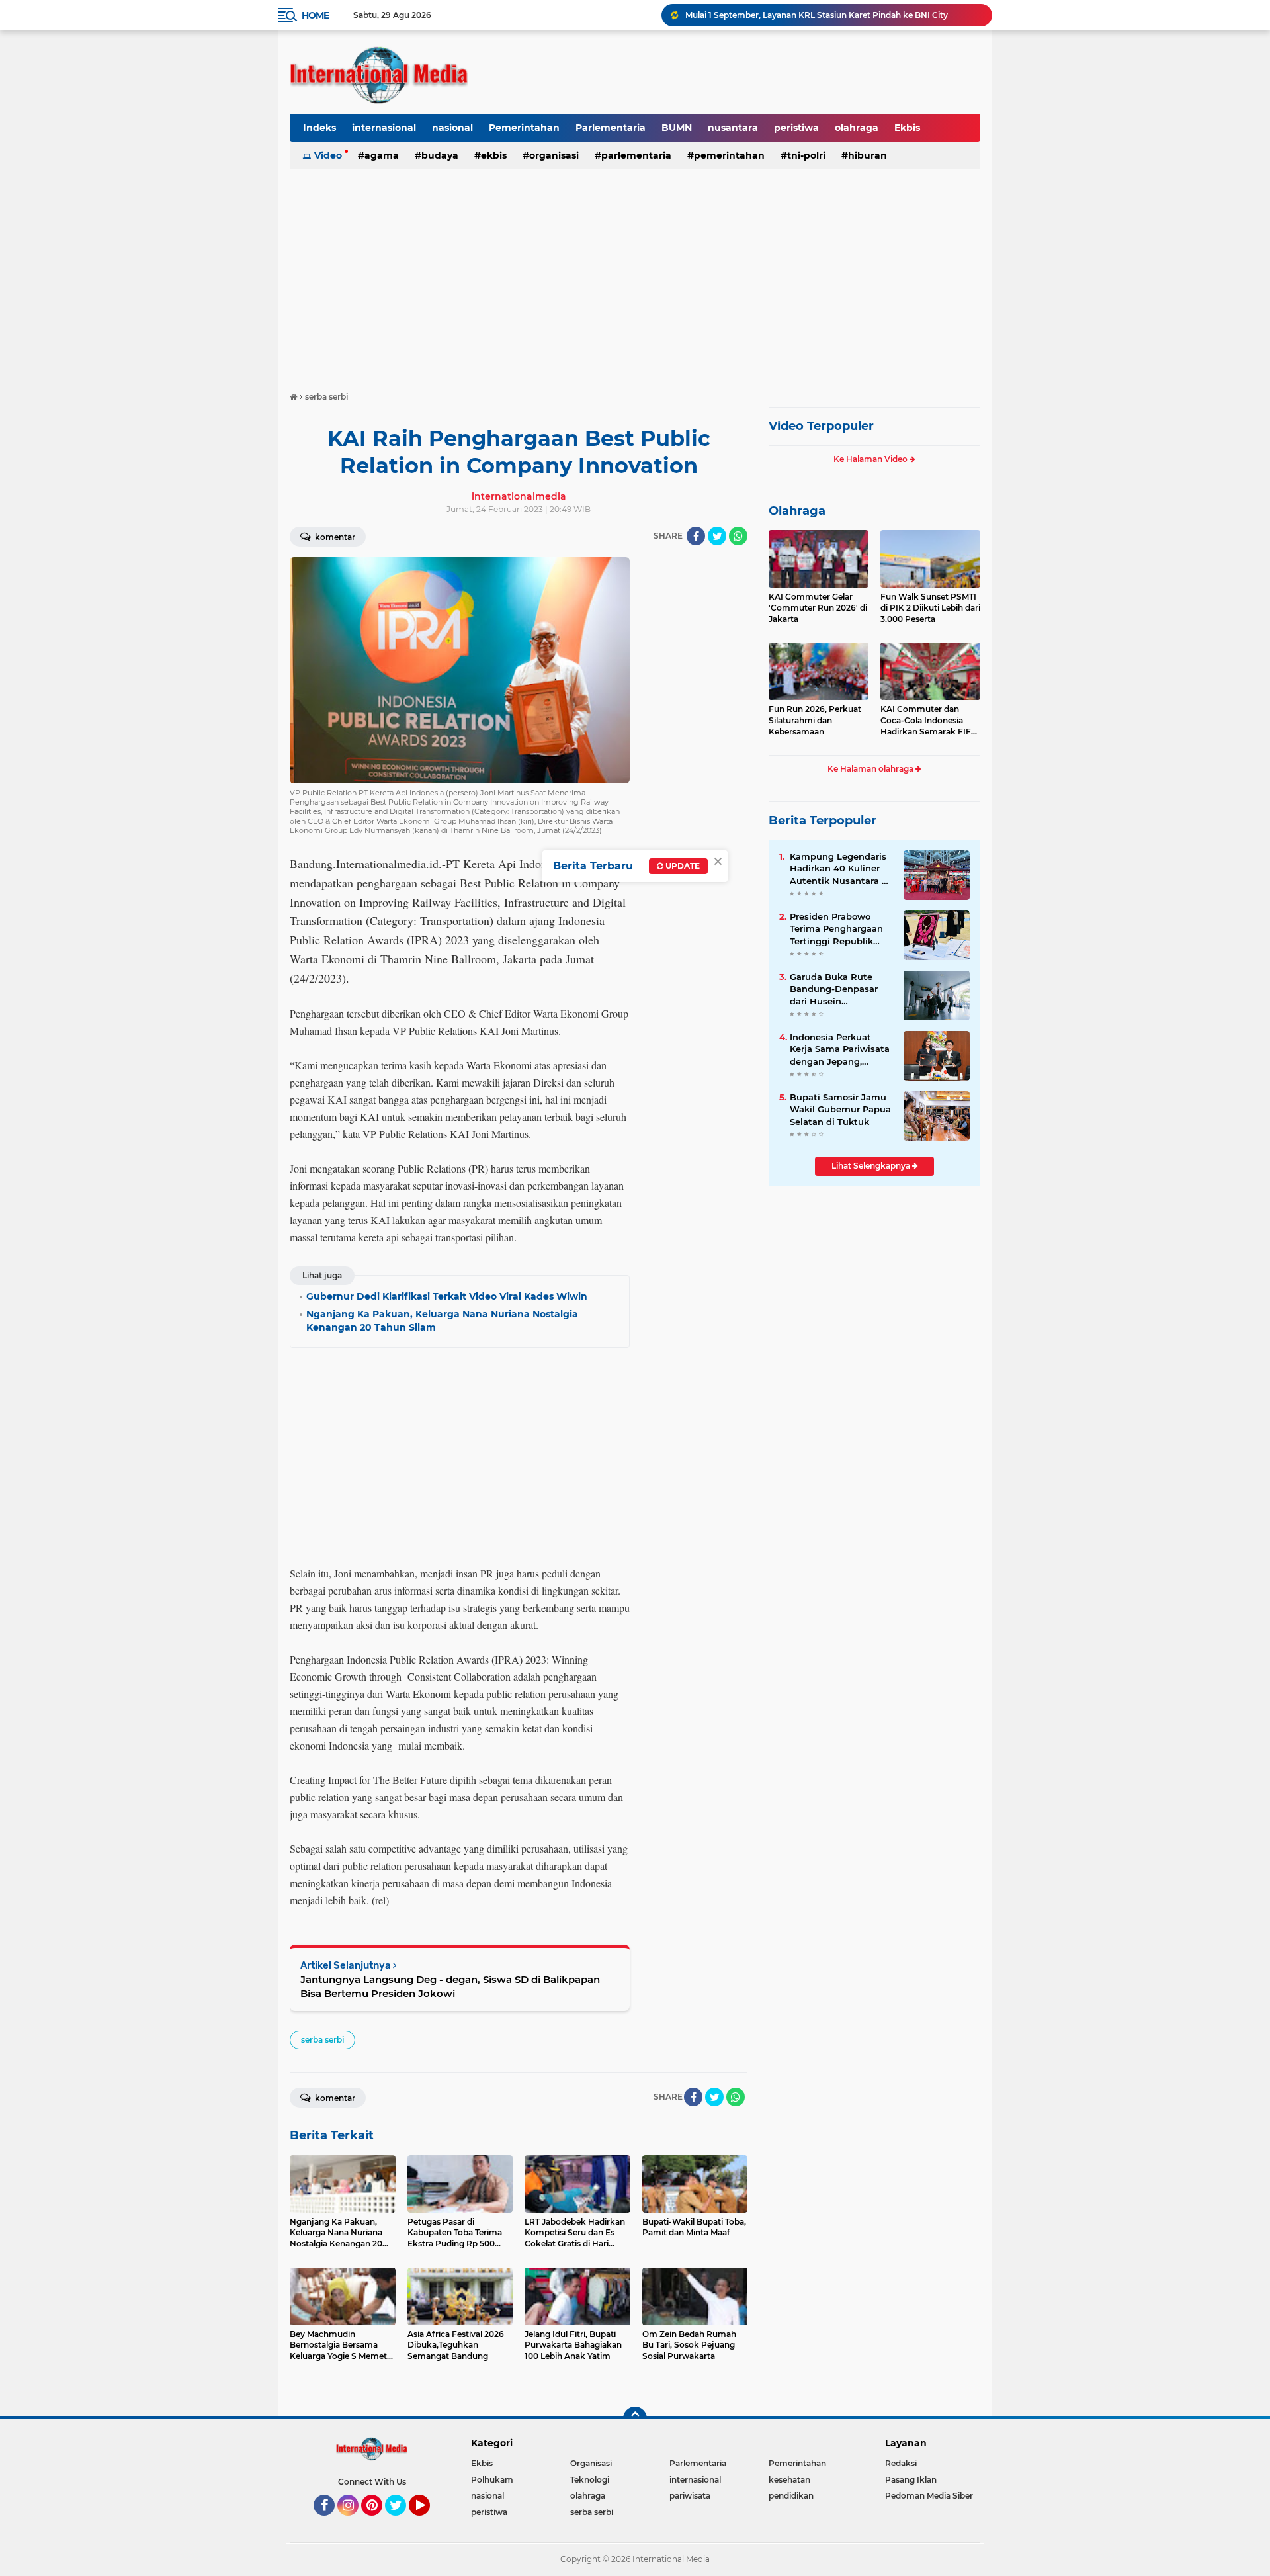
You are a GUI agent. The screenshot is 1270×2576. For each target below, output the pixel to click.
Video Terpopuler (821, 426)
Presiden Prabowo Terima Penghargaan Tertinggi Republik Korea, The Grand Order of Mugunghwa (838, 929)
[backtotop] (635, 2419)
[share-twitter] (717, 536)
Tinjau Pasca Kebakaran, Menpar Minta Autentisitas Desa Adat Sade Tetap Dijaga (833, 15)
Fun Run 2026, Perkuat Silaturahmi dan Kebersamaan (815, 720)
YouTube (428, 2522)
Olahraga (797, 511)
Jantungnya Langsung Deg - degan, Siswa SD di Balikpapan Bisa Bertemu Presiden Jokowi (450, 1986)
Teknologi (590, 2480)
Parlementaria (611, 128)
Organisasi (554, 155)
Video (328, 155)
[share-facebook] (696, 536)
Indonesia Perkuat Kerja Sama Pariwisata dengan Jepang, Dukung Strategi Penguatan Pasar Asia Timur (840, 1049)
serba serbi (322, 2040)
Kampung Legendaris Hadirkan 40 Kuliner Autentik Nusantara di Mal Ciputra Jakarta (840, 869)
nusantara (733, 128)
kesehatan (789, 2480)
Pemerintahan (524, 128)
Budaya (440, 155)
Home (315, 15)
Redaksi (901, 2463)
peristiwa (796, 128)
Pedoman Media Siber (929, 2496)
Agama (382, 155)
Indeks (319, 128)
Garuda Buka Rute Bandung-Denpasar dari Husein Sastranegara (834, 989)
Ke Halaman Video (871, 459)
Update (682, 866)
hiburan (868, 155)
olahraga (857, 128)
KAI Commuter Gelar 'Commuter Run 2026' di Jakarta (818, 608)
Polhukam (492, 2480)
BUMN (677, 128)
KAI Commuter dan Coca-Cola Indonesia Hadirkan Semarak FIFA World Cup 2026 (929, 721)
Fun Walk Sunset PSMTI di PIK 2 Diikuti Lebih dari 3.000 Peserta (930, 608)
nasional (452, 128)
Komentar (334, 537)
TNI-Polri (806, 155)
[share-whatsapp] (738, 536)
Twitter (402, 2522)
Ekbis (907, 128)
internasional (384, 128)
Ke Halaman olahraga (871, 769)
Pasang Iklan (911, 2480)
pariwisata (690, 2496)
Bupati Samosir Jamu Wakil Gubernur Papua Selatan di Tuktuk (840, 1109)
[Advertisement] (635, 274)
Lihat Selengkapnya (872, 1166)
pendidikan (791, 2496)
